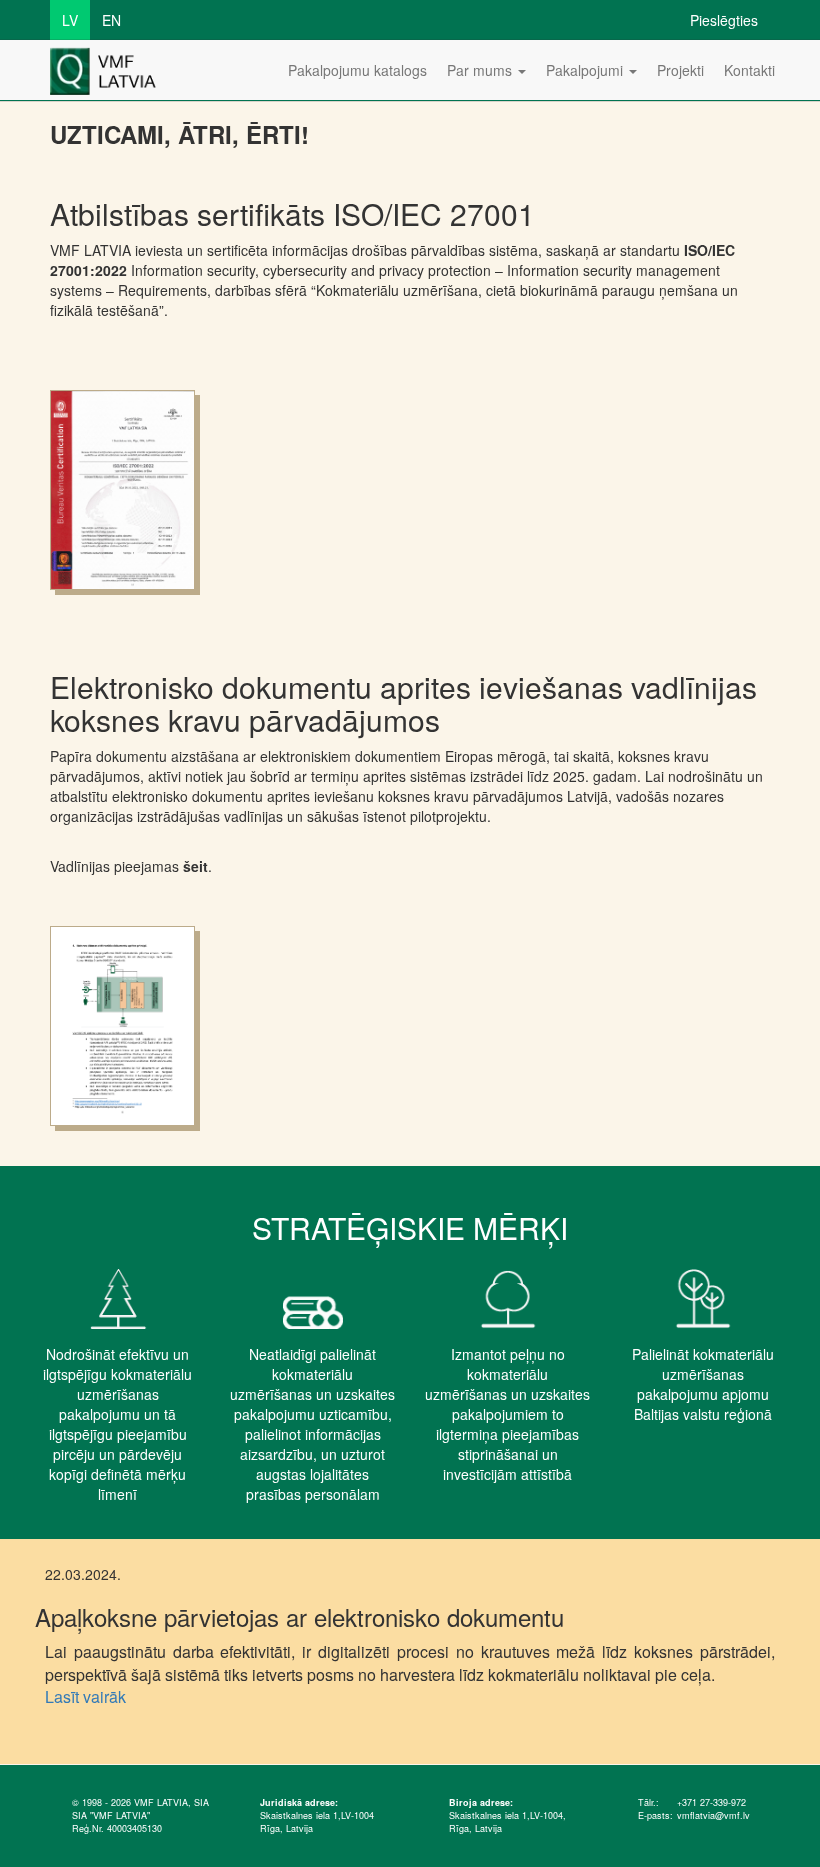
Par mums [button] (481, 70)
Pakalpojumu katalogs (357, 70)
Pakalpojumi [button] (586, 70)
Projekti (680, 70)
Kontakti (749, 70)
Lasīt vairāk (85, 1696)
